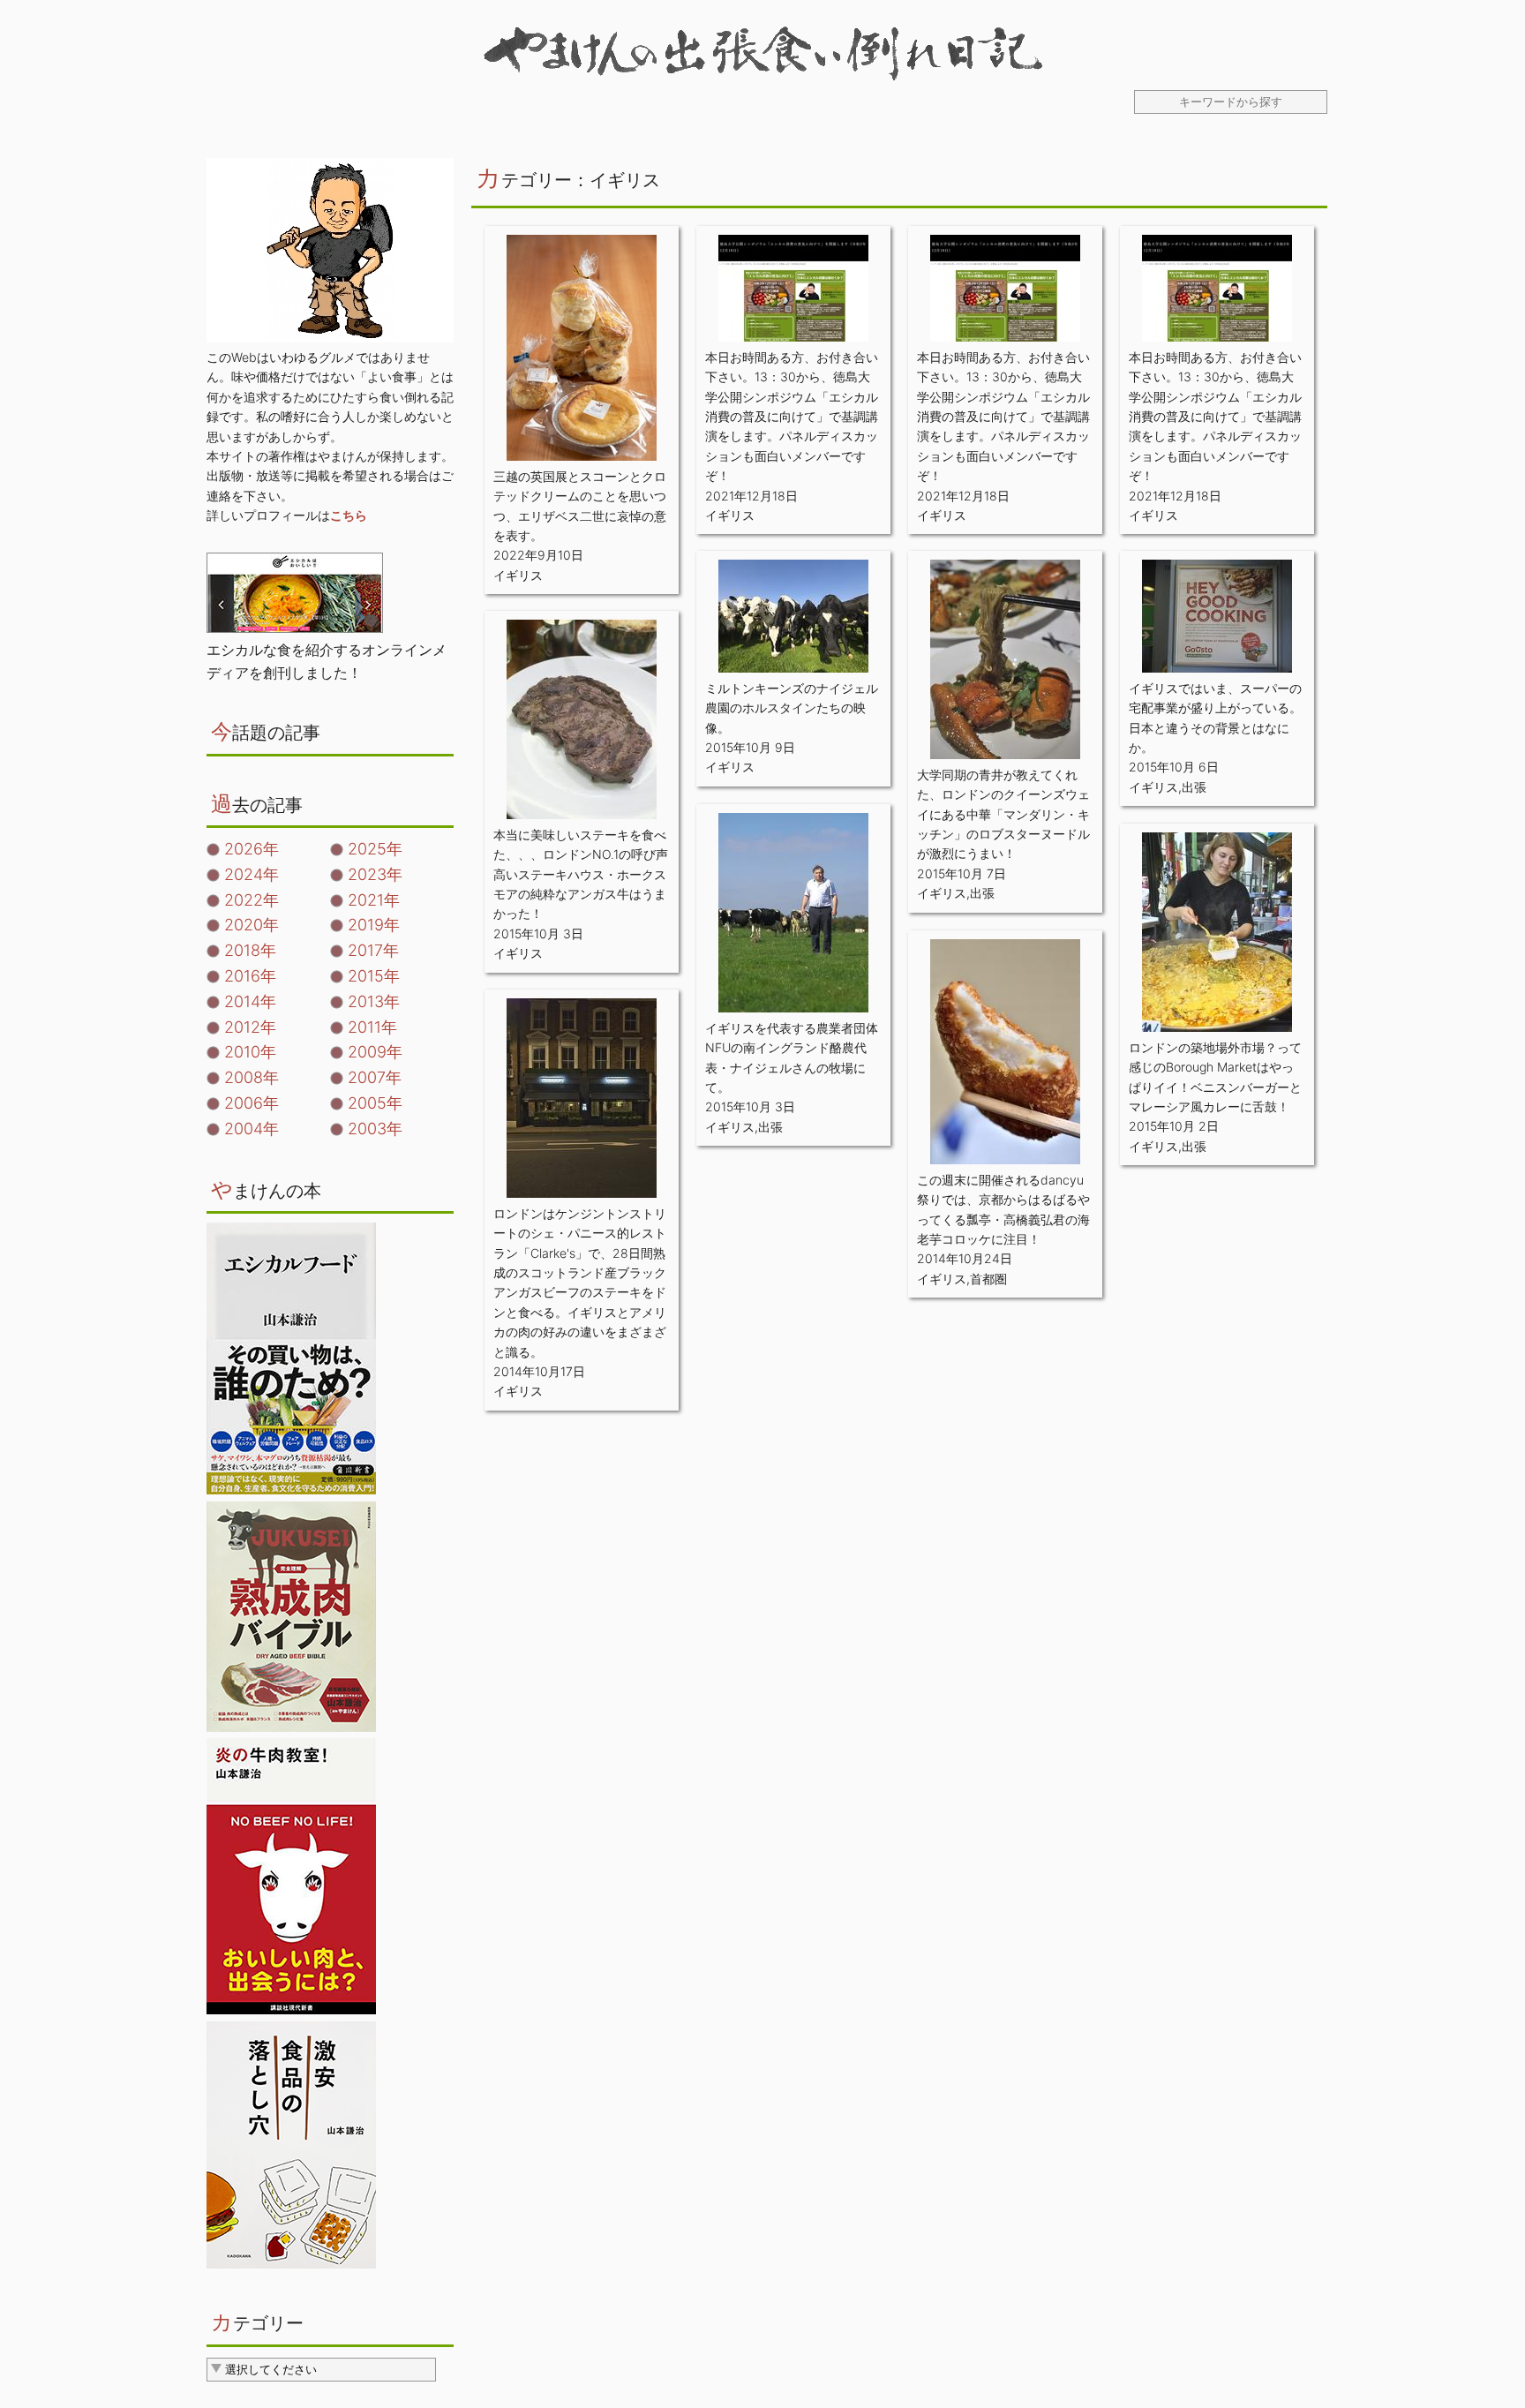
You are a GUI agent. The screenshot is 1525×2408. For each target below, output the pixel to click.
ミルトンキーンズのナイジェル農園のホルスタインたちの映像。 (792, 708)
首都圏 (988, 1279)
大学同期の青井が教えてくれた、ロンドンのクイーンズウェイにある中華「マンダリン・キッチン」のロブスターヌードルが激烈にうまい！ (1003, 814)
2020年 (252, 925)
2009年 (375, 1052)
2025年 (375, 849)
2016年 (250, 976)
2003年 (375, 1129)
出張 (982, 893)
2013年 (374, 1001)
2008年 (252, 1077)
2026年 (252, 849)
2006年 (252, 1103)
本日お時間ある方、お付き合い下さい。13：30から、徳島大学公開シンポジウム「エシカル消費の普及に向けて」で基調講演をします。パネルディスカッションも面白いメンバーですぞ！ (792, 416)
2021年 (374, 900)
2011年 (372, 1027)
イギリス (518, 575)
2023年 (375, 874)
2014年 (250, 1001)
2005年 (375, 1103)
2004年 (252, 1129)
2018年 (250, 950)
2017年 (373, 950)
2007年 (375, 1077)
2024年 (252, 874)
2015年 (374, 976)
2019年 (374, 925)
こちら (349, 515)
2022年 (252, 900)
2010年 (250, 1052)
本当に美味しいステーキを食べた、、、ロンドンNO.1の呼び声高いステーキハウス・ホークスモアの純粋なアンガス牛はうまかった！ (581, 874)
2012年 (250, 1027)
